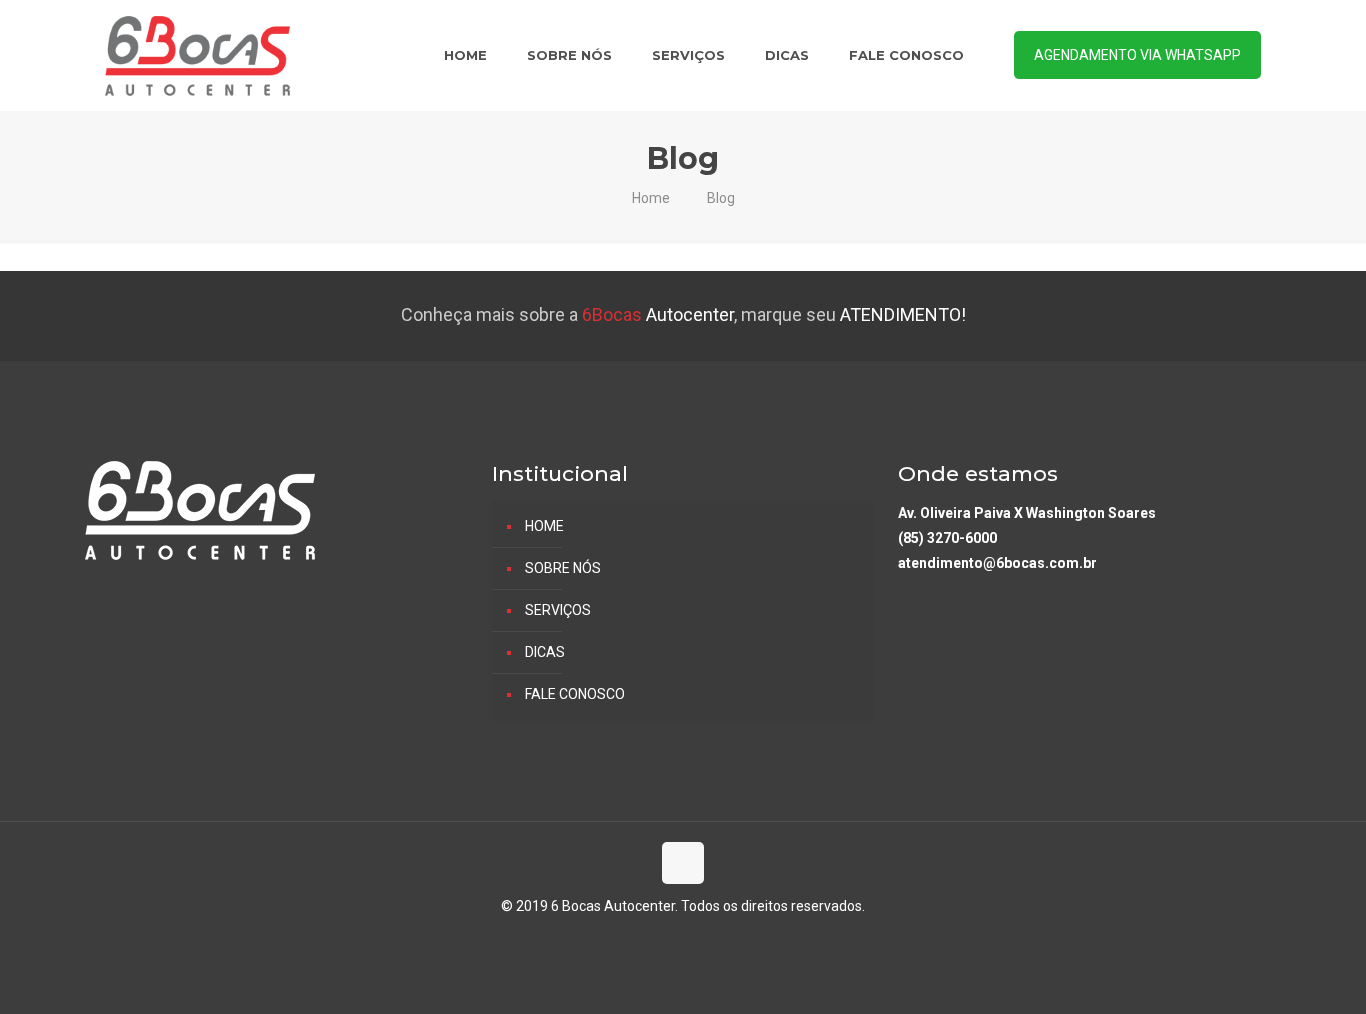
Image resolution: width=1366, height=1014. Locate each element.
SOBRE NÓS (563, 568)
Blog (721, 198)
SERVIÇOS (558, 610)
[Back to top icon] (683, 863)
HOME (544, 526)
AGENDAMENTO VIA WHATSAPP (1137, 55)
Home (651, 198)
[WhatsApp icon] (662, 941)
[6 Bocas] (197, 55)
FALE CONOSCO (575, 694)
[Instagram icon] (704, 941)
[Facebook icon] (683, 941)
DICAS (545, 652)
